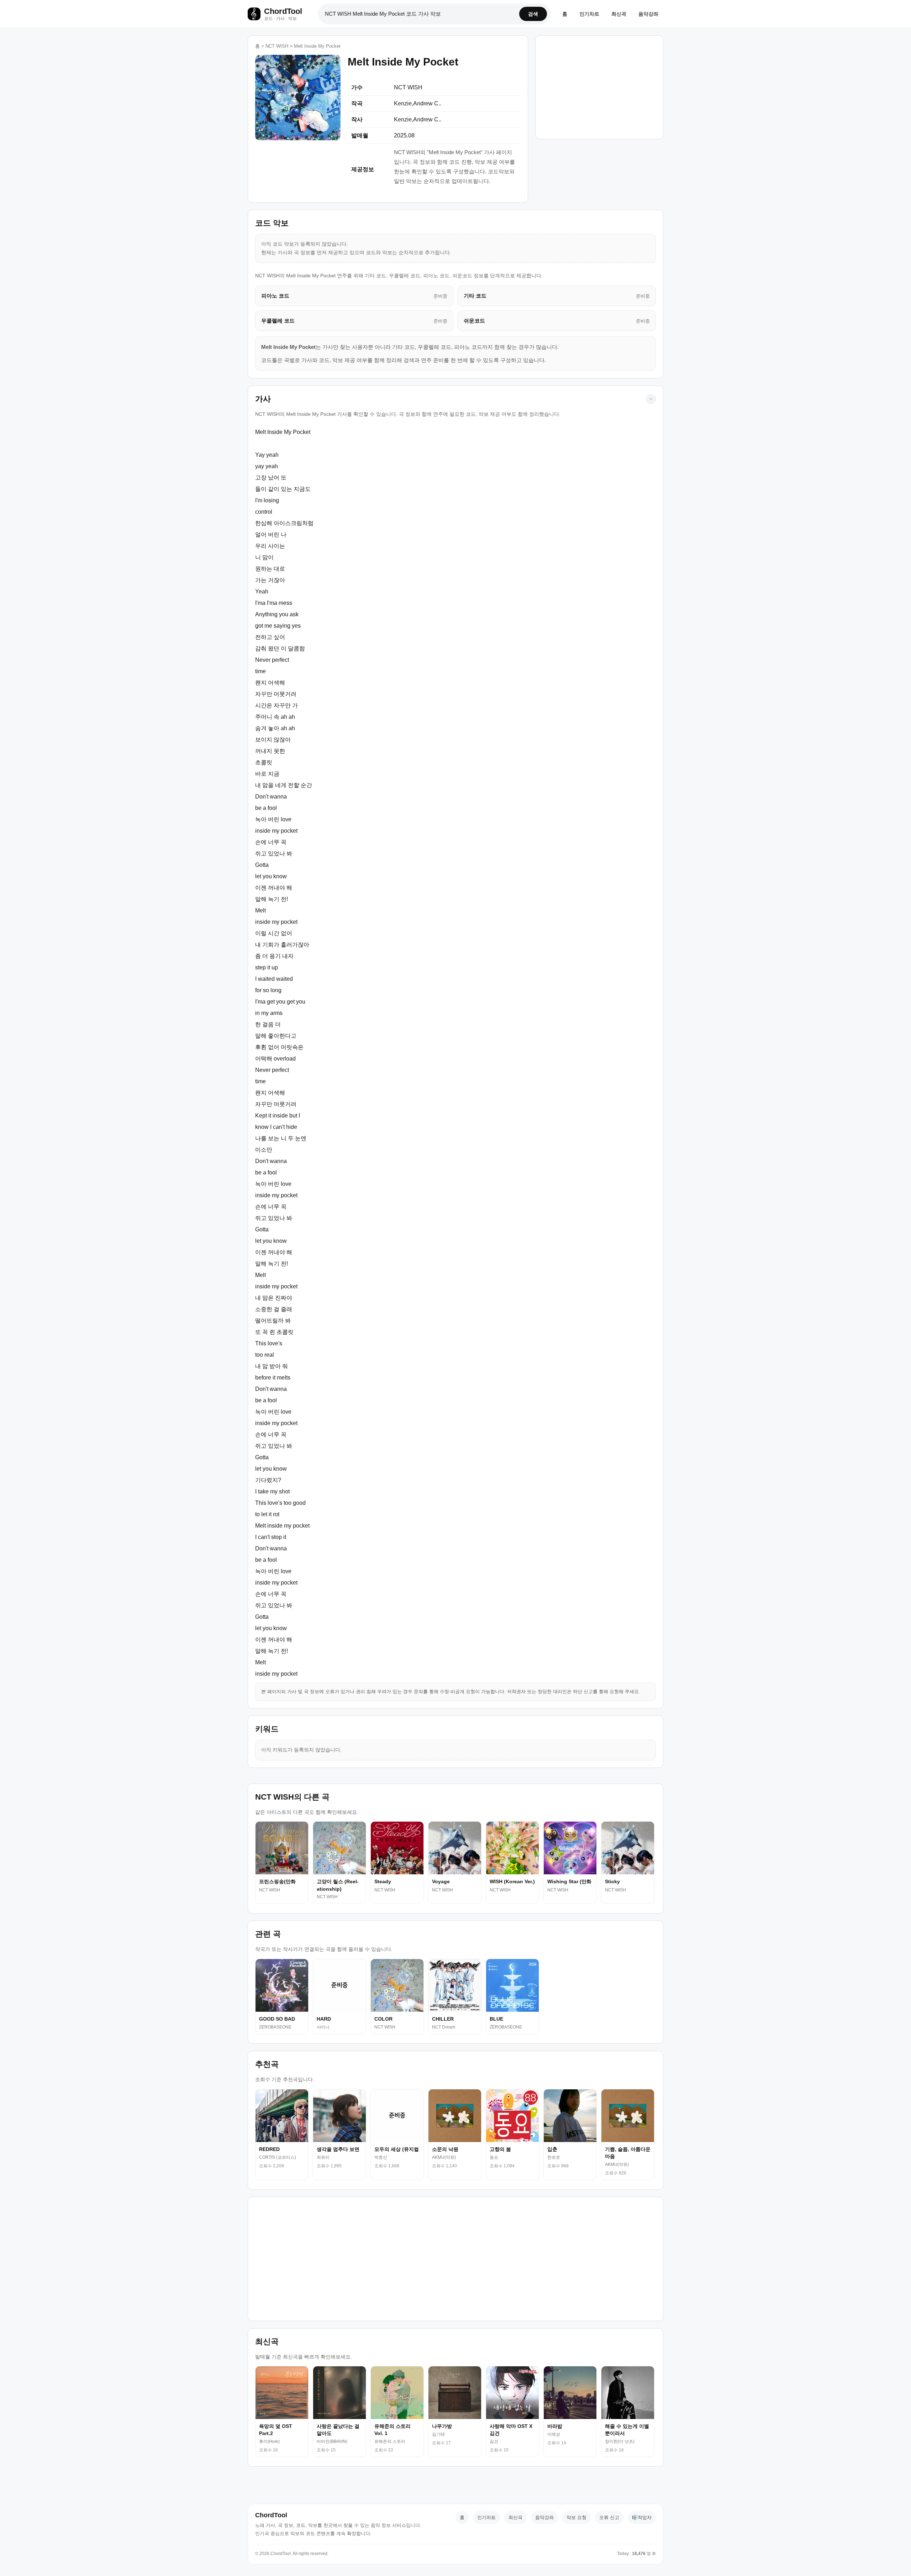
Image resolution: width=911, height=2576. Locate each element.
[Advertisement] (599, 85)
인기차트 (589, 14)
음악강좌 (648, 14)
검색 (533, 14)
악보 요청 (576, 2517)
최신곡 (619, 14)
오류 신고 (609, 2517)
